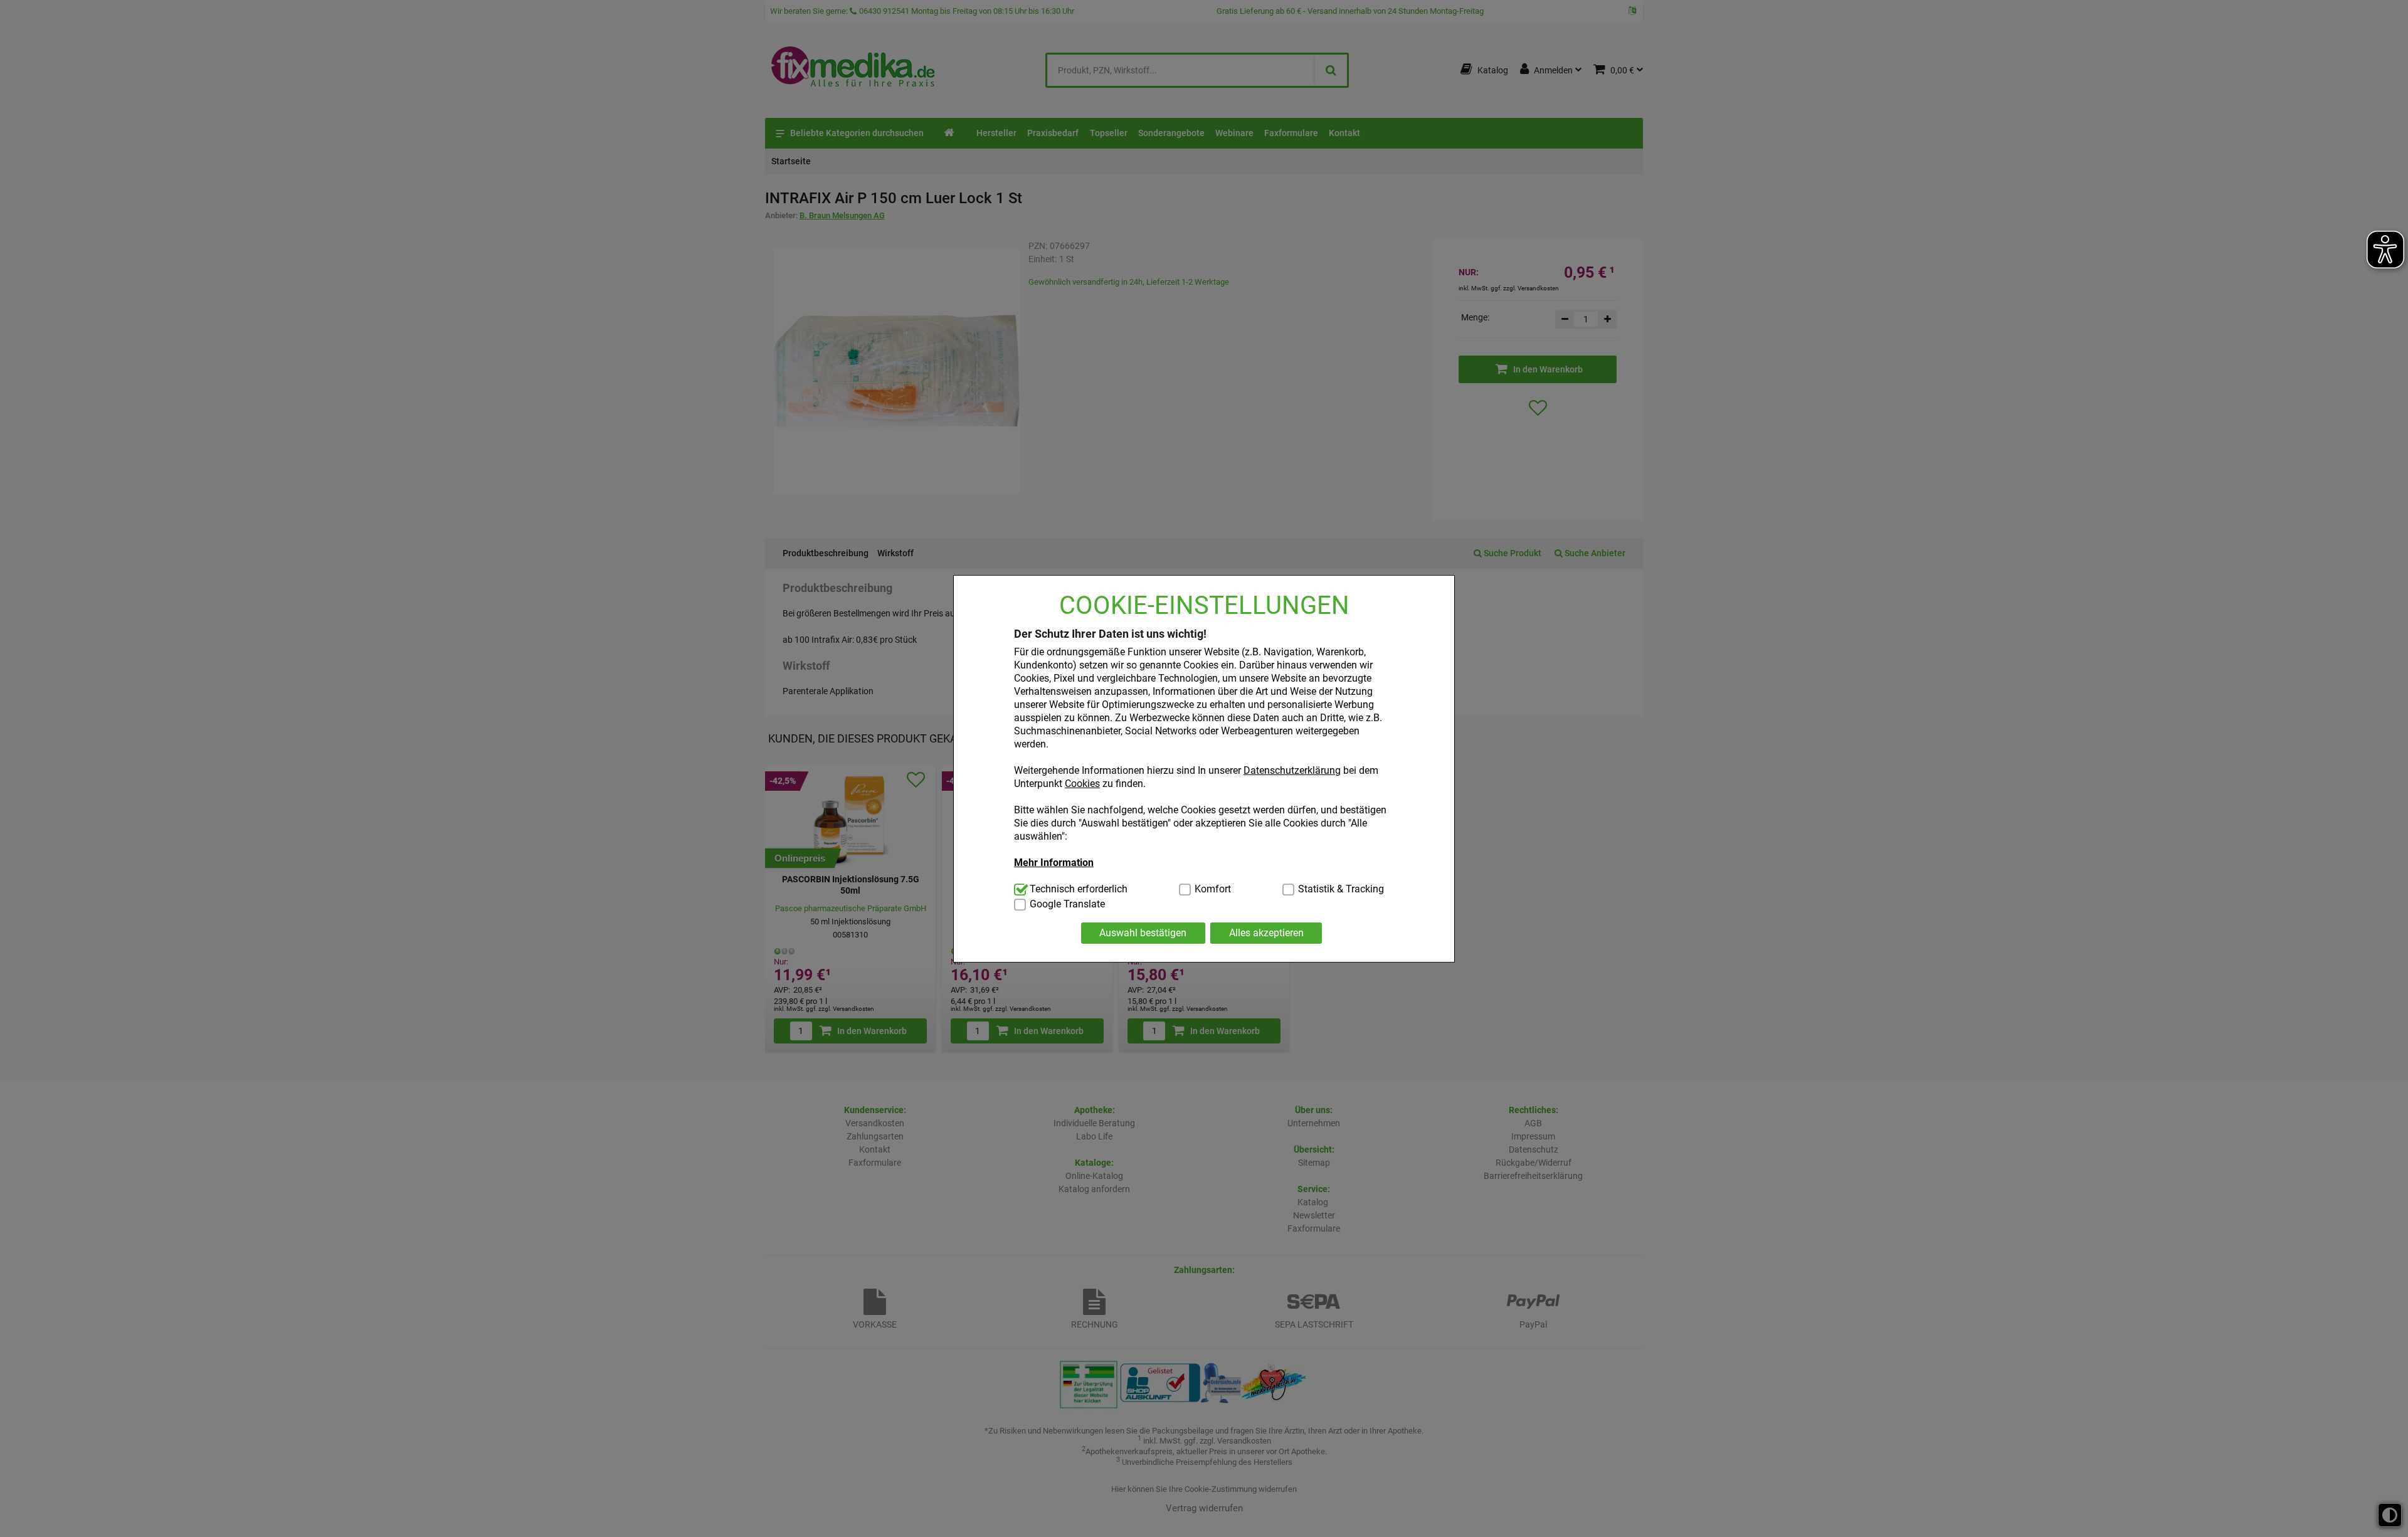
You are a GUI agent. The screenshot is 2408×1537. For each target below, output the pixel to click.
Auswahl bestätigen (1143, 933)
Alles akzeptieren (1266, 933)
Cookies (1082, 784)
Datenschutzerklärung (1292, 770)
